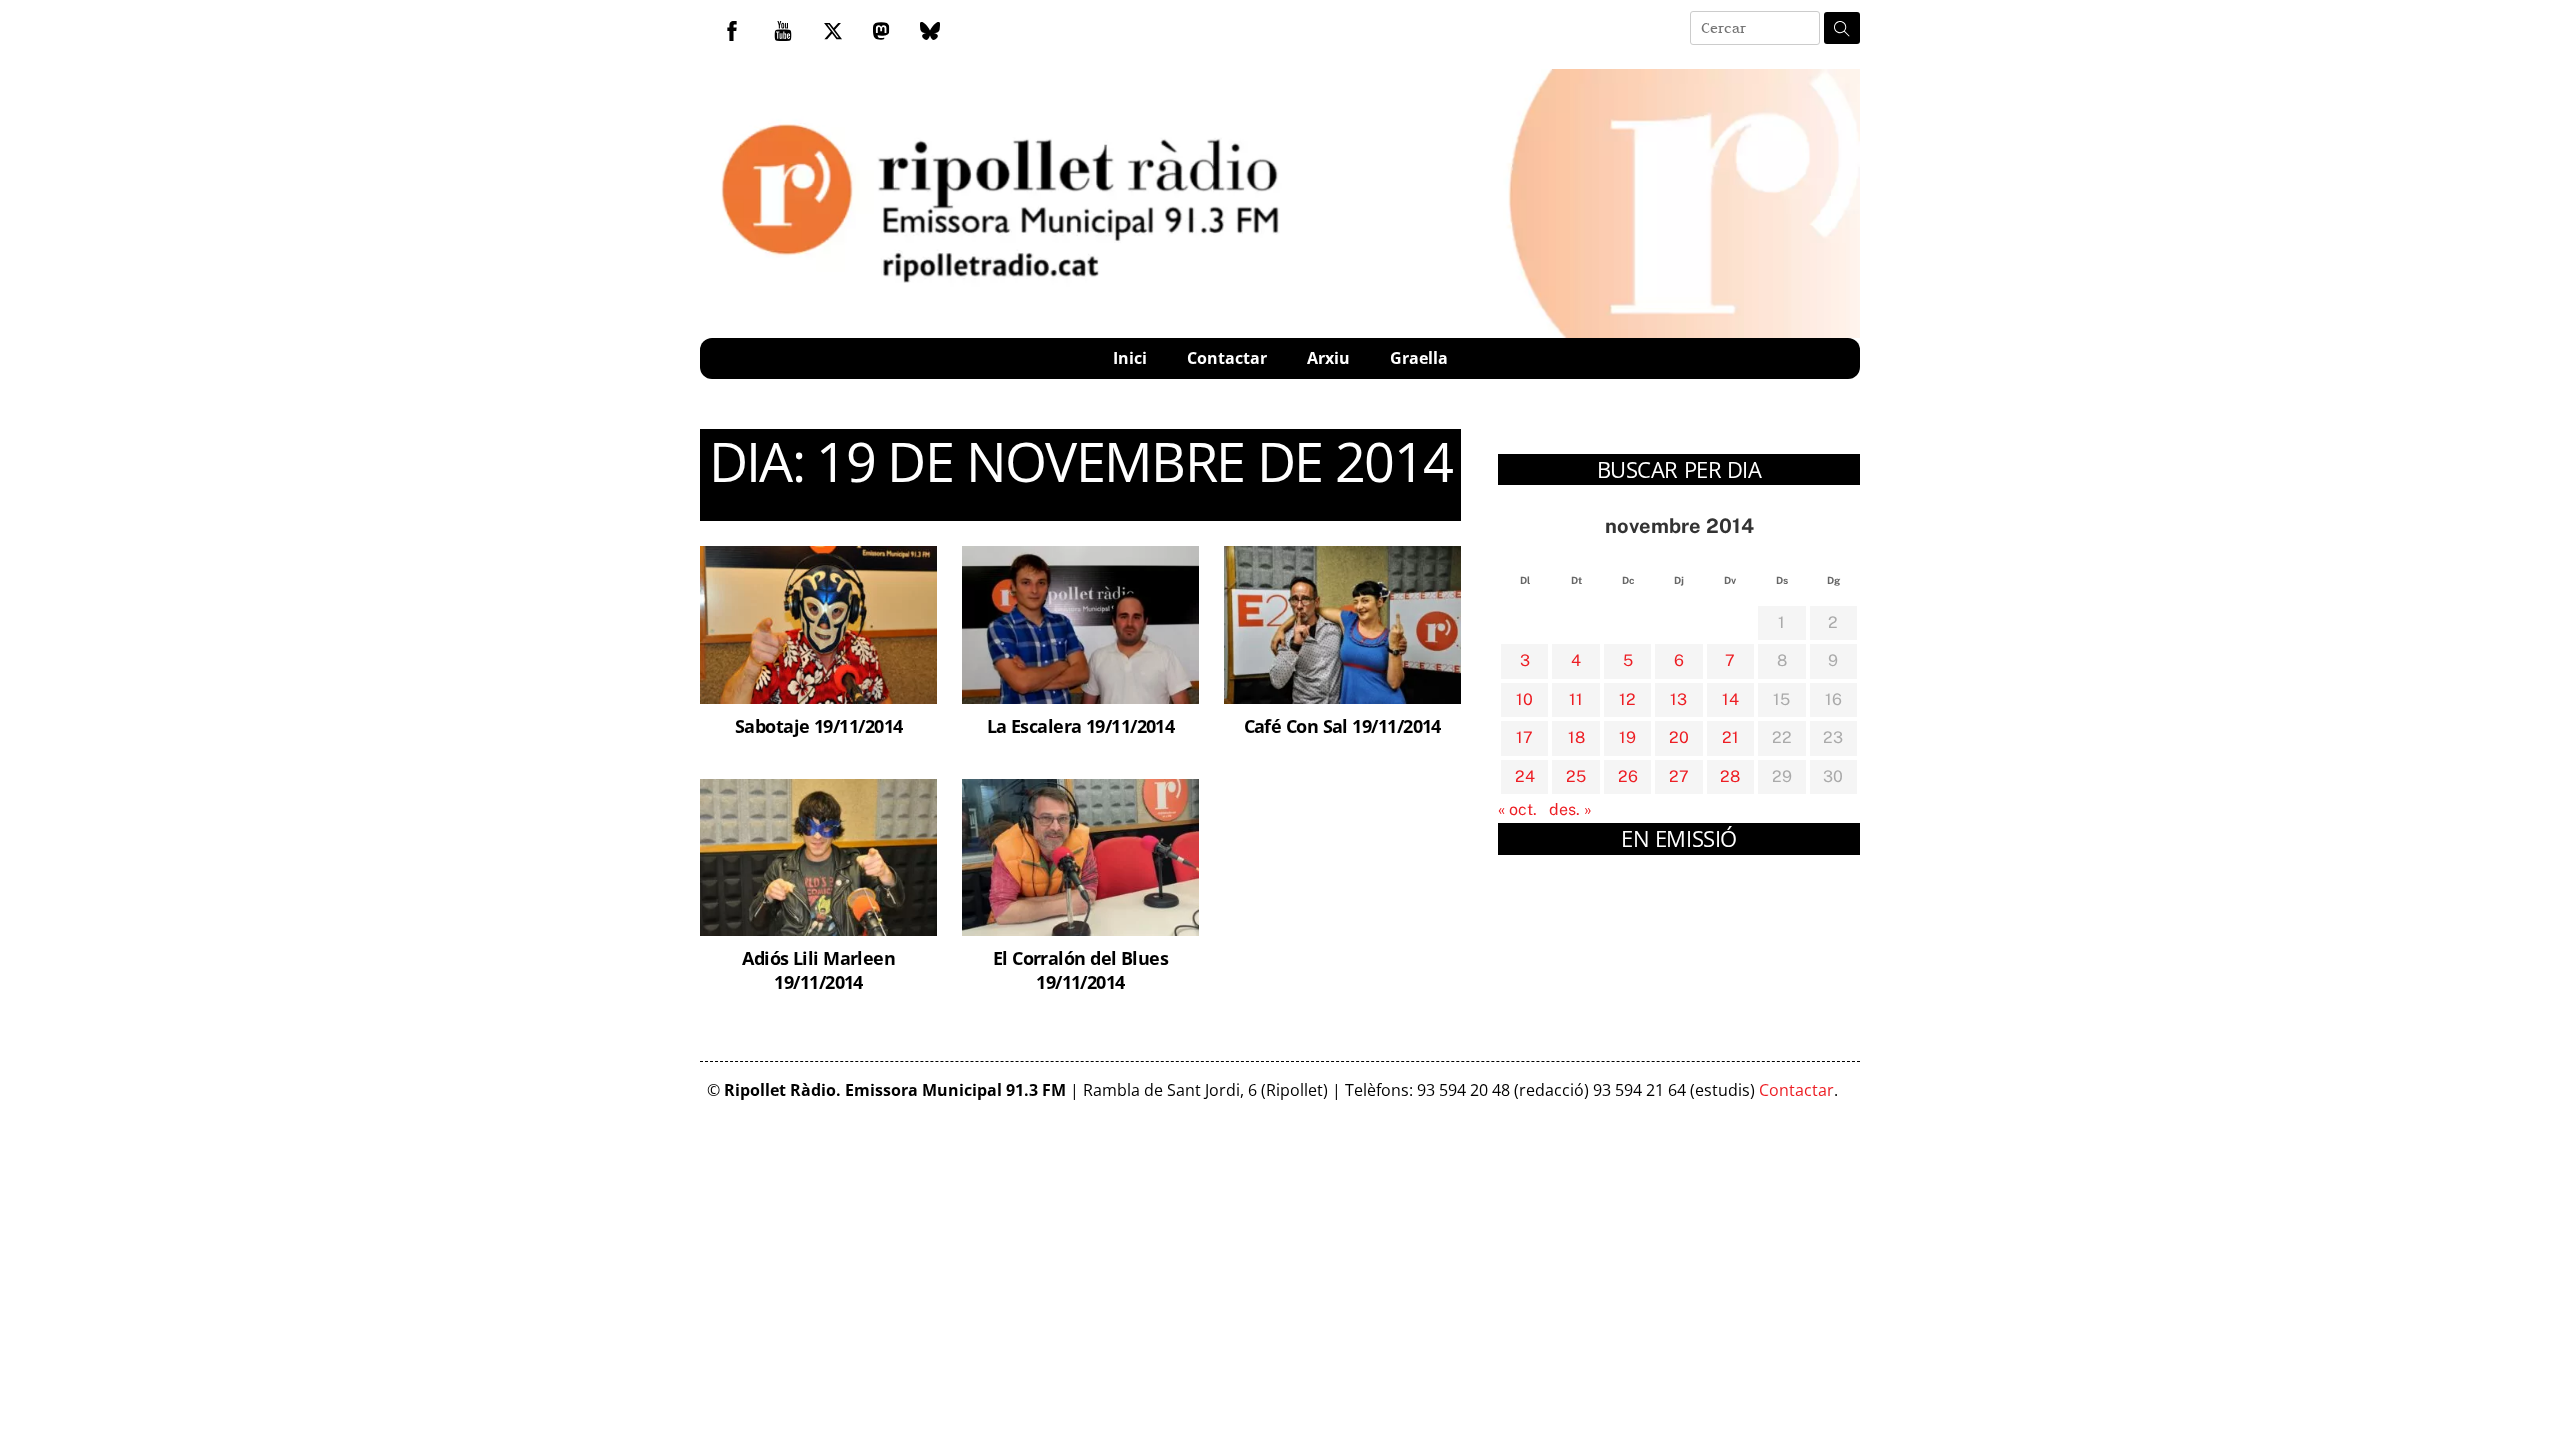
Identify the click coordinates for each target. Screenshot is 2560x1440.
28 (1730, 776)
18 (1576, 737)
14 (1730, 699)
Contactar (1227, 358)
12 (1627, 699)
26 (1628, 776)
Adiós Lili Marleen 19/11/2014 (818, 969)
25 (1576, 776)
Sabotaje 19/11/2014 (819, 725)
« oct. (1517, 809)
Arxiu (1328, 358)
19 (1627, 737)
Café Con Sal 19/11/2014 (1342, 725)
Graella (1419, 358)
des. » (1570, 809)
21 (1730, 737)
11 (1576, 699)
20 (1679, 737)
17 (1524, 737)
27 (1679, 776)
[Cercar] (1842, 28)
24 (1525, 776)
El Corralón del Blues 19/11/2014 (1080, 969)
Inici (1130, 358)
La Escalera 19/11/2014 (1081, 725)
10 (1524, 699)
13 (1678, 699)
